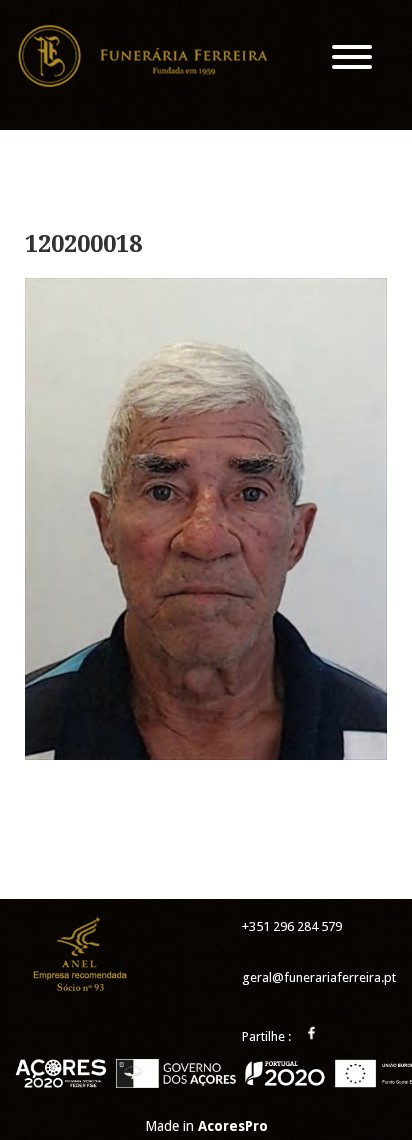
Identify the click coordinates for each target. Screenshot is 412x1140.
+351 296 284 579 (292, 926)
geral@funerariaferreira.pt (319, 977)
